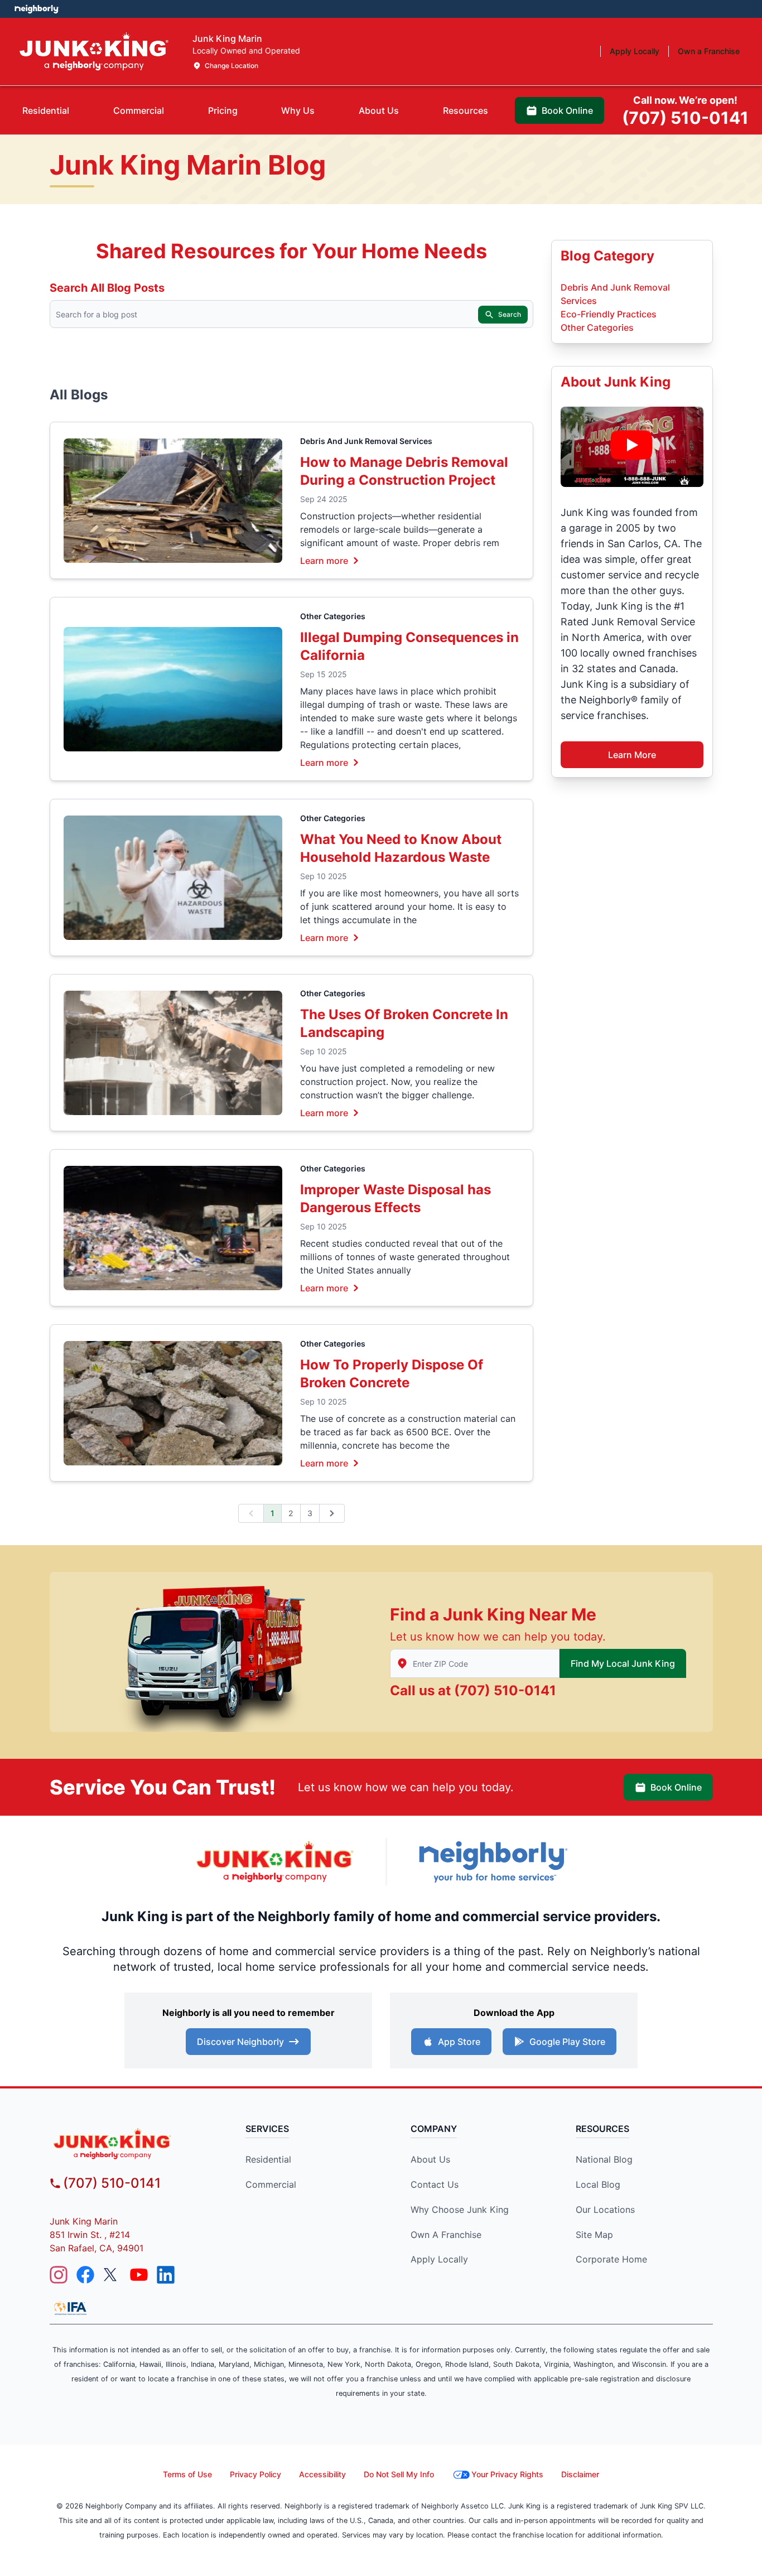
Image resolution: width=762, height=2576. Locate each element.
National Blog (604, 2159)
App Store (459, 2042)
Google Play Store (567, 2042)
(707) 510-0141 (505, 1690)
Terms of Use (187, 2474)
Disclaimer (580, 2474)
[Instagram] (59, 2275)
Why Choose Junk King (460, 2210)
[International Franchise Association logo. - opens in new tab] (70, 2308)
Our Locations (605, 2210)
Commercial (271, 2184)
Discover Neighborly (240, 2042)
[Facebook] (85, 2275)
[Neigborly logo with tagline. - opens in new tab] (493, 1862)
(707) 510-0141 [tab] (685, 111)
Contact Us (435, 2184)
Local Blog (598, 2184)
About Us (430, 2159)
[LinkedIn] (166, 2275)
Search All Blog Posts (107, 288)
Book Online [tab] (567, 110)
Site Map (594, 2235)
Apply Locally (439, 2259)
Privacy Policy (255, 2474)
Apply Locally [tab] (635, 51)
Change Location (232, 66)
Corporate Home (611, 2259)
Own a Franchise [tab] (709, 51)
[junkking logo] (134, 2143)
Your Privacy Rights (507, 2474)
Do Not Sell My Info (399, 2474)
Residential (268, 2159)
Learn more (324, 560)
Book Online (676, 1787)
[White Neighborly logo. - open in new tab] (37, 9)
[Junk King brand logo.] (94, 52)
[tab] (46, 110)
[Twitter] (112, 2275)
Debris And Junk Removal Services (366, 441)
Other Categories (333, 616)
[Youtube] (139, 2275)
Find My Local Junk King (623, 1663)
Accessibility (322, 2474)
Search (510, 314)
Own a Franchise (446, 2235)
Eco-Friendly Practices (609, 314)
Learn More (632, 755)
